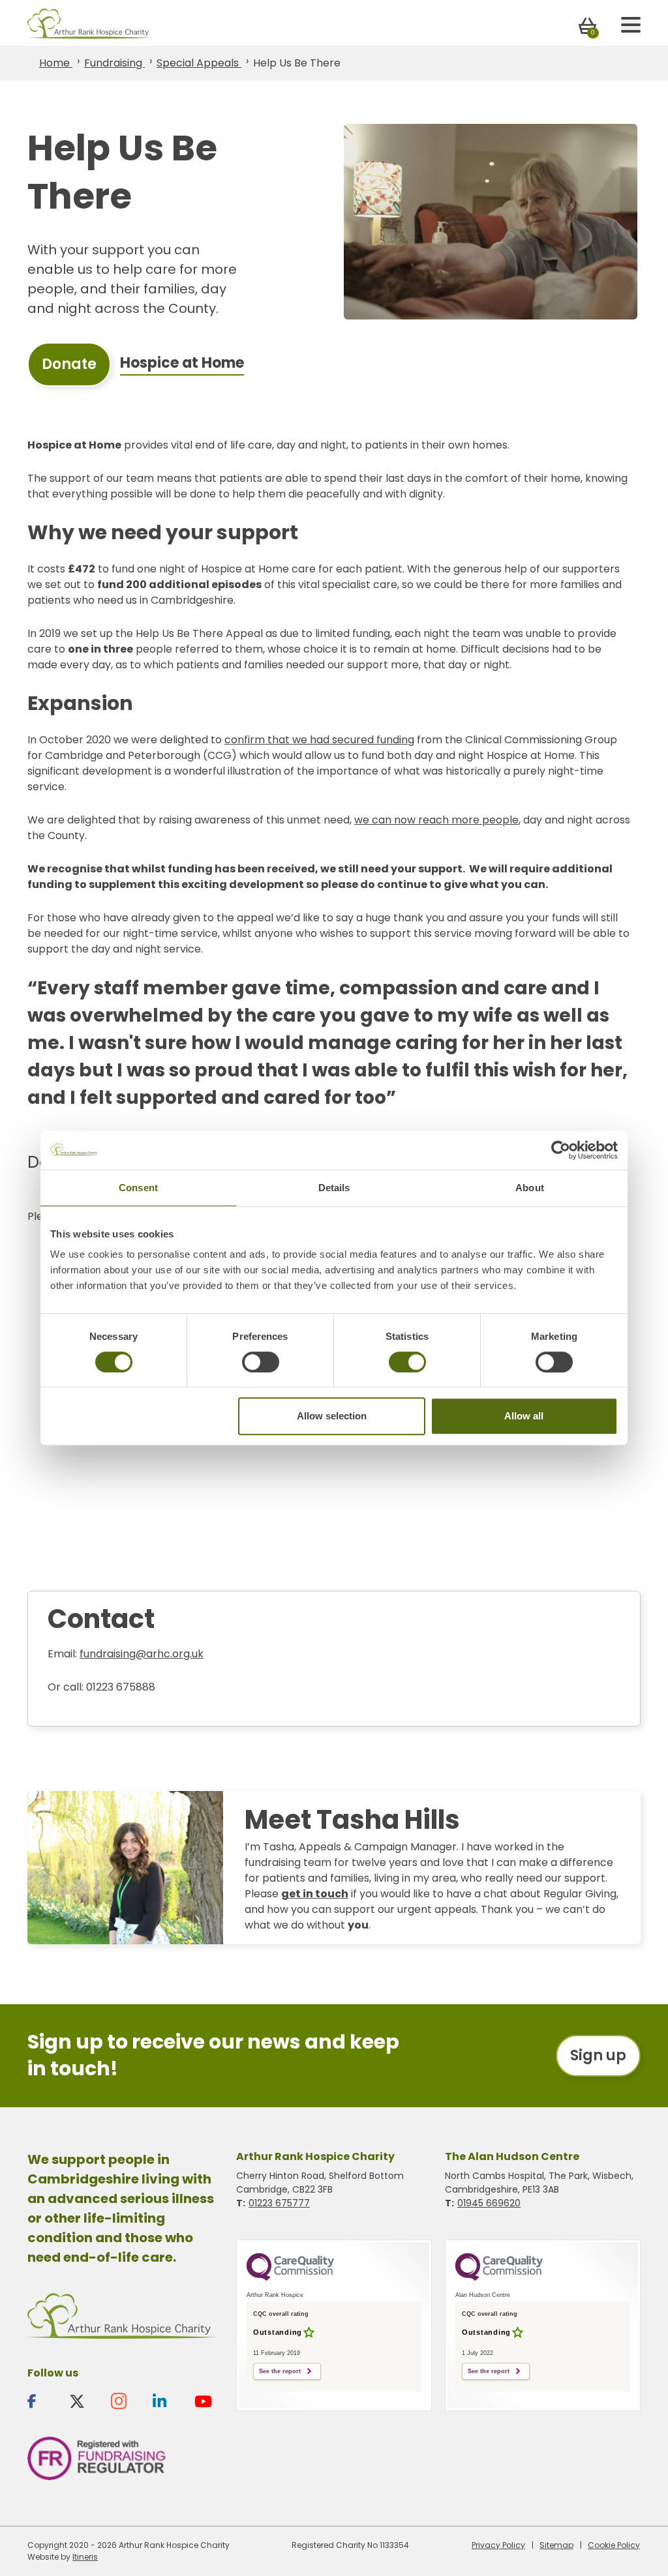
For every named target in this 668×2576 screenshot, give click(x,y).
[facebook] (42, 2401)
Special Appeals (199, 63)
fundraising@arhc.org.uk (142, 1654)
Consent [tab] (138, 1188)
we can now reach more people (436, 820)
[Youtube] (209, 2401)
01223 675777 (279, 2203)
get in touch (315, 1894)
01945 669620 (489, 2203)
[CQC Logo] (290, 2277)
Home (56, 63)
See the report (280, 2371)
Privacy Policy (498, 2545)
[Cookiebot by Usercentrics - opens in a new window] (561, 1150)
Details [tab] (334, 1188)
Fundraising (114, 63)
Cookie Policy (614, 2545)
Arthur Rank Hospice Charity (90, 24)
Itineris (85, 2557)
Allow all (524, 1416)
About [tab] (530, 1188)
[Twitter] (83, 2401)
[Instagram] (125, 2401)
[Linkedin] (167, 2401)
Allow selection (332, 1416)
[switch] (261, 1362)
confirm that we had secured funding (319, 740)
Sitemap (556, 2545)
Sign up (598, 2055)
